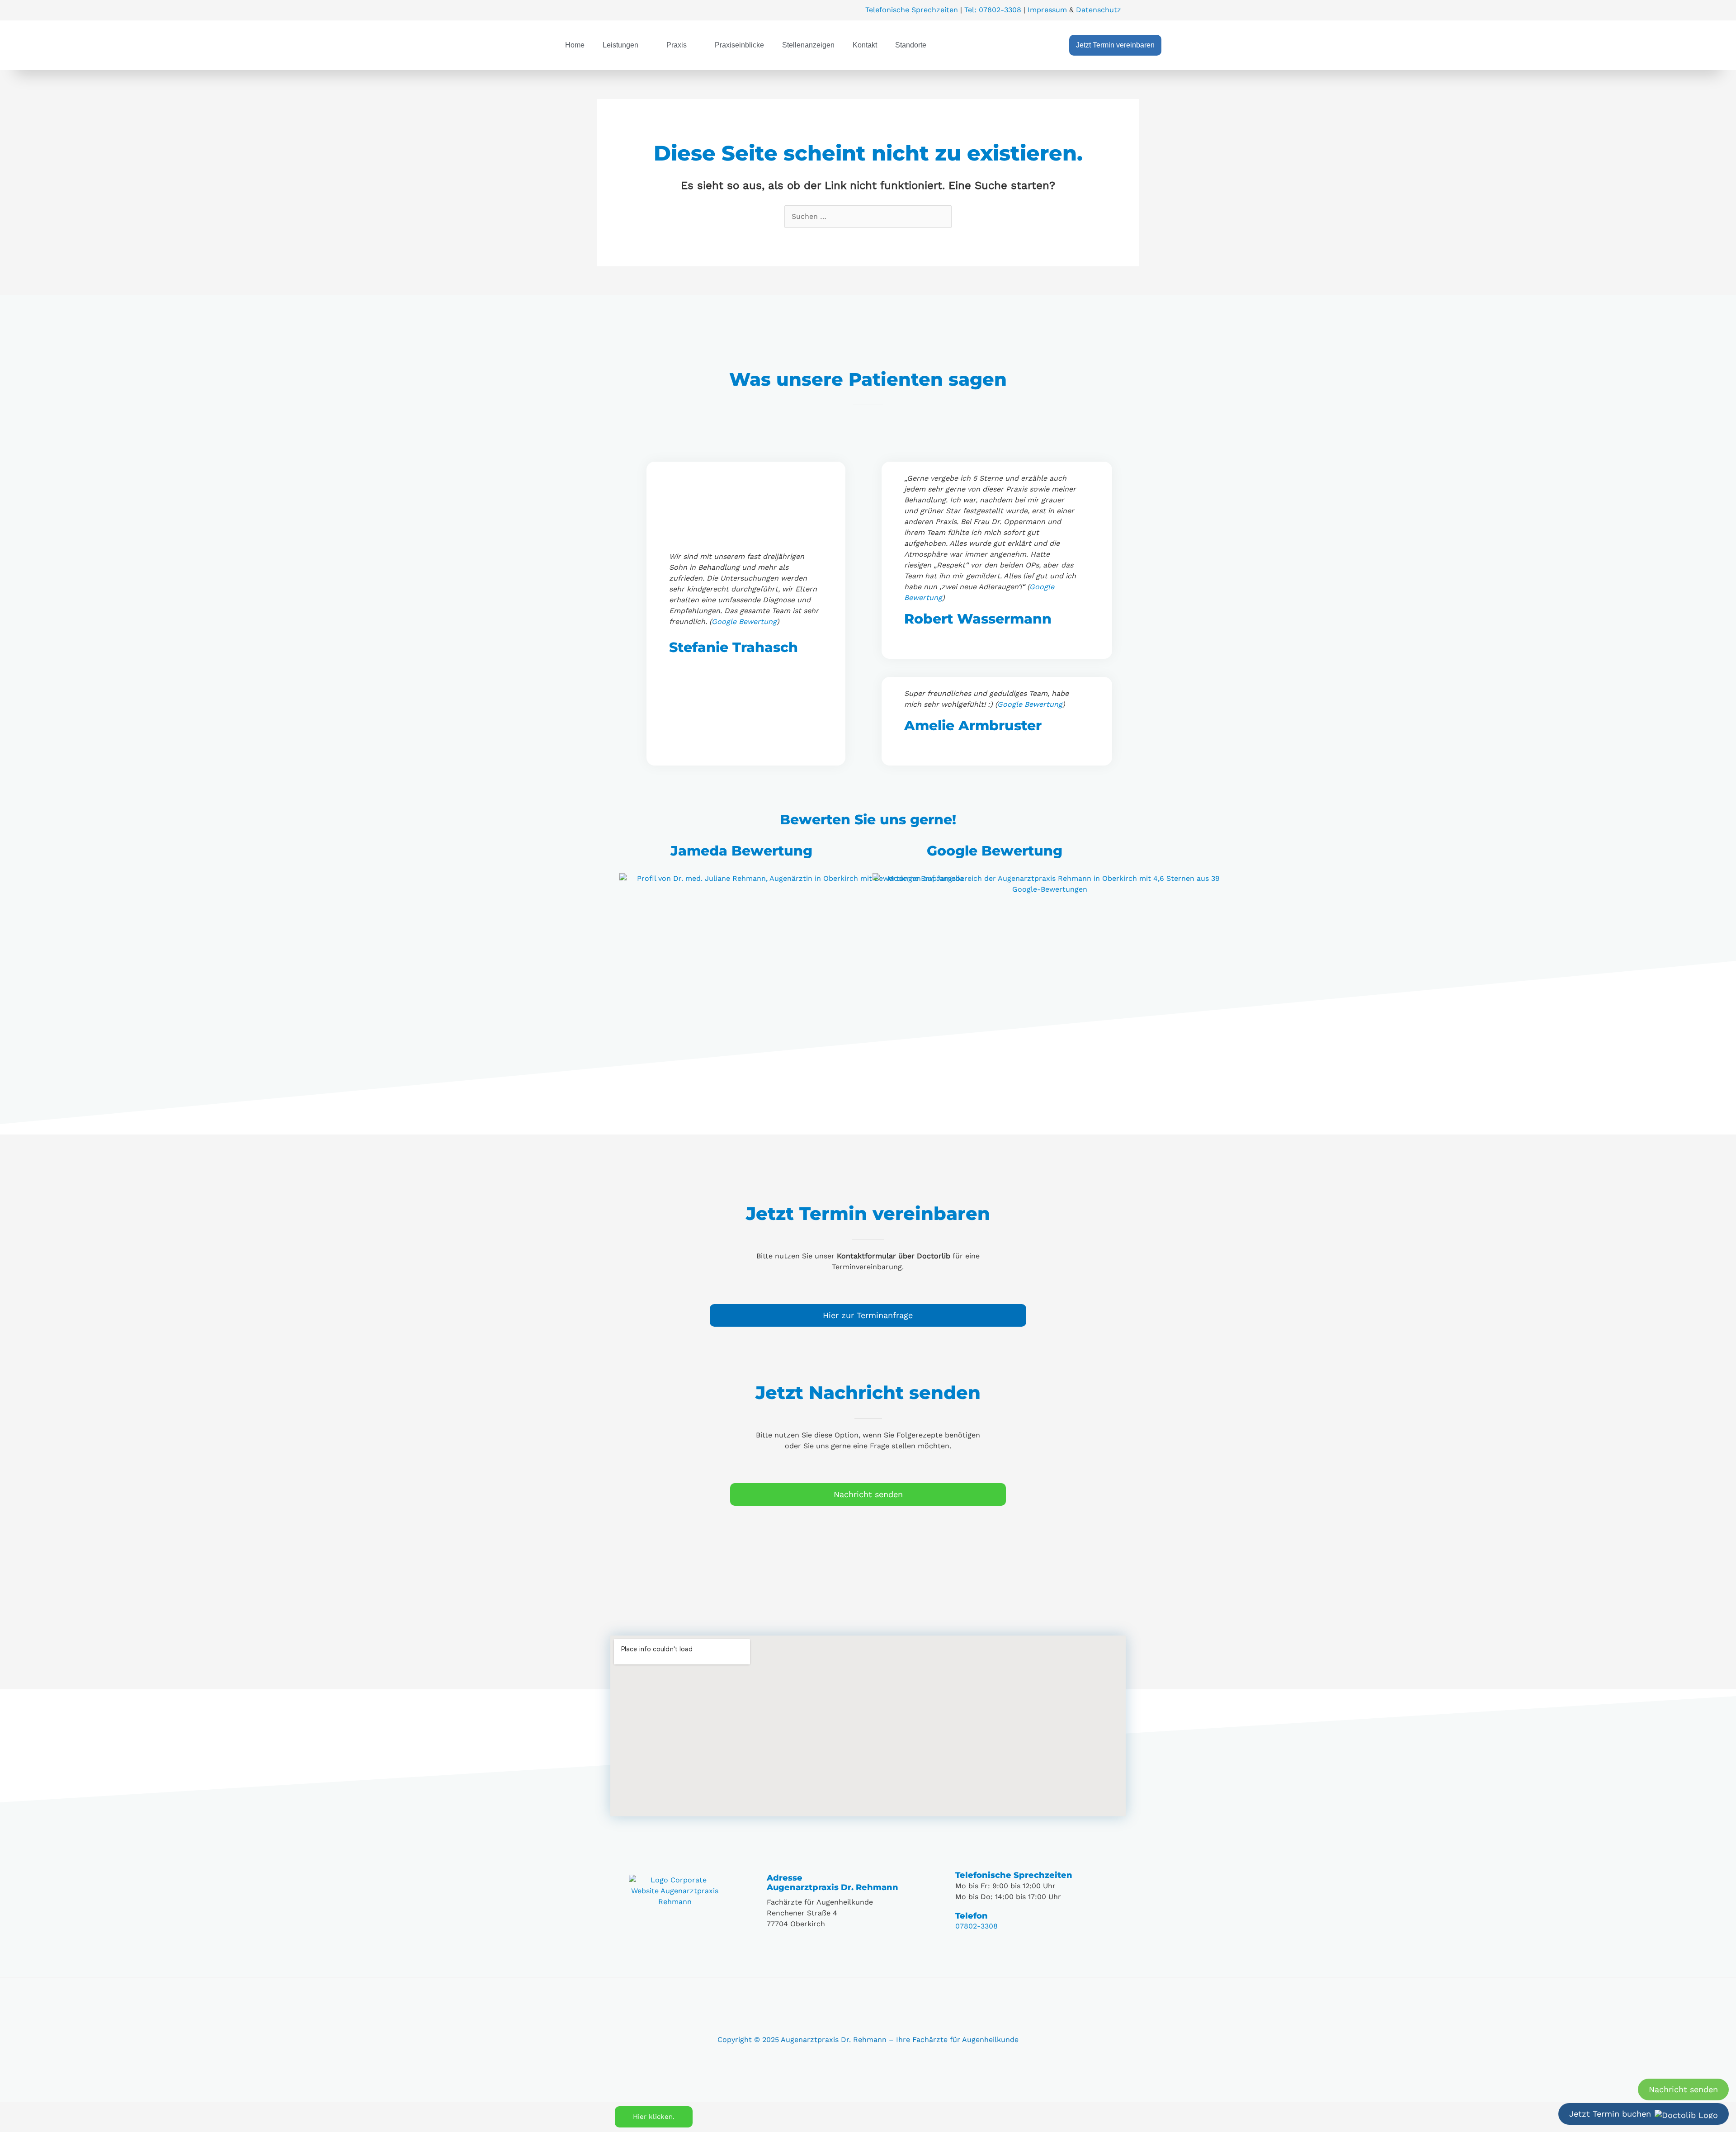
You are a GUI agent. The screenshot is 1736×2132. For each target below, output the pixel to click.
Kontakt (865, 45)
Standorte (911, 45)
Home (575, 45)
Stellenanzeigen (808, 45)
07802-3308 (976, 1926)
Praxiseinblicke (739, 45)
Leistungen (620, 45)
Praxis (677, 45)
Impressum (1047, 10)
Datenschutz (1099, 10)
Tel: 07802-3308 (993, 10)
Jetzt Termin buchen (1610, 2114)
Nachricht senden (1683, 2089)
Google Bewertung (744, 622)
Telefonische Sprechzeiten (912, 10)
